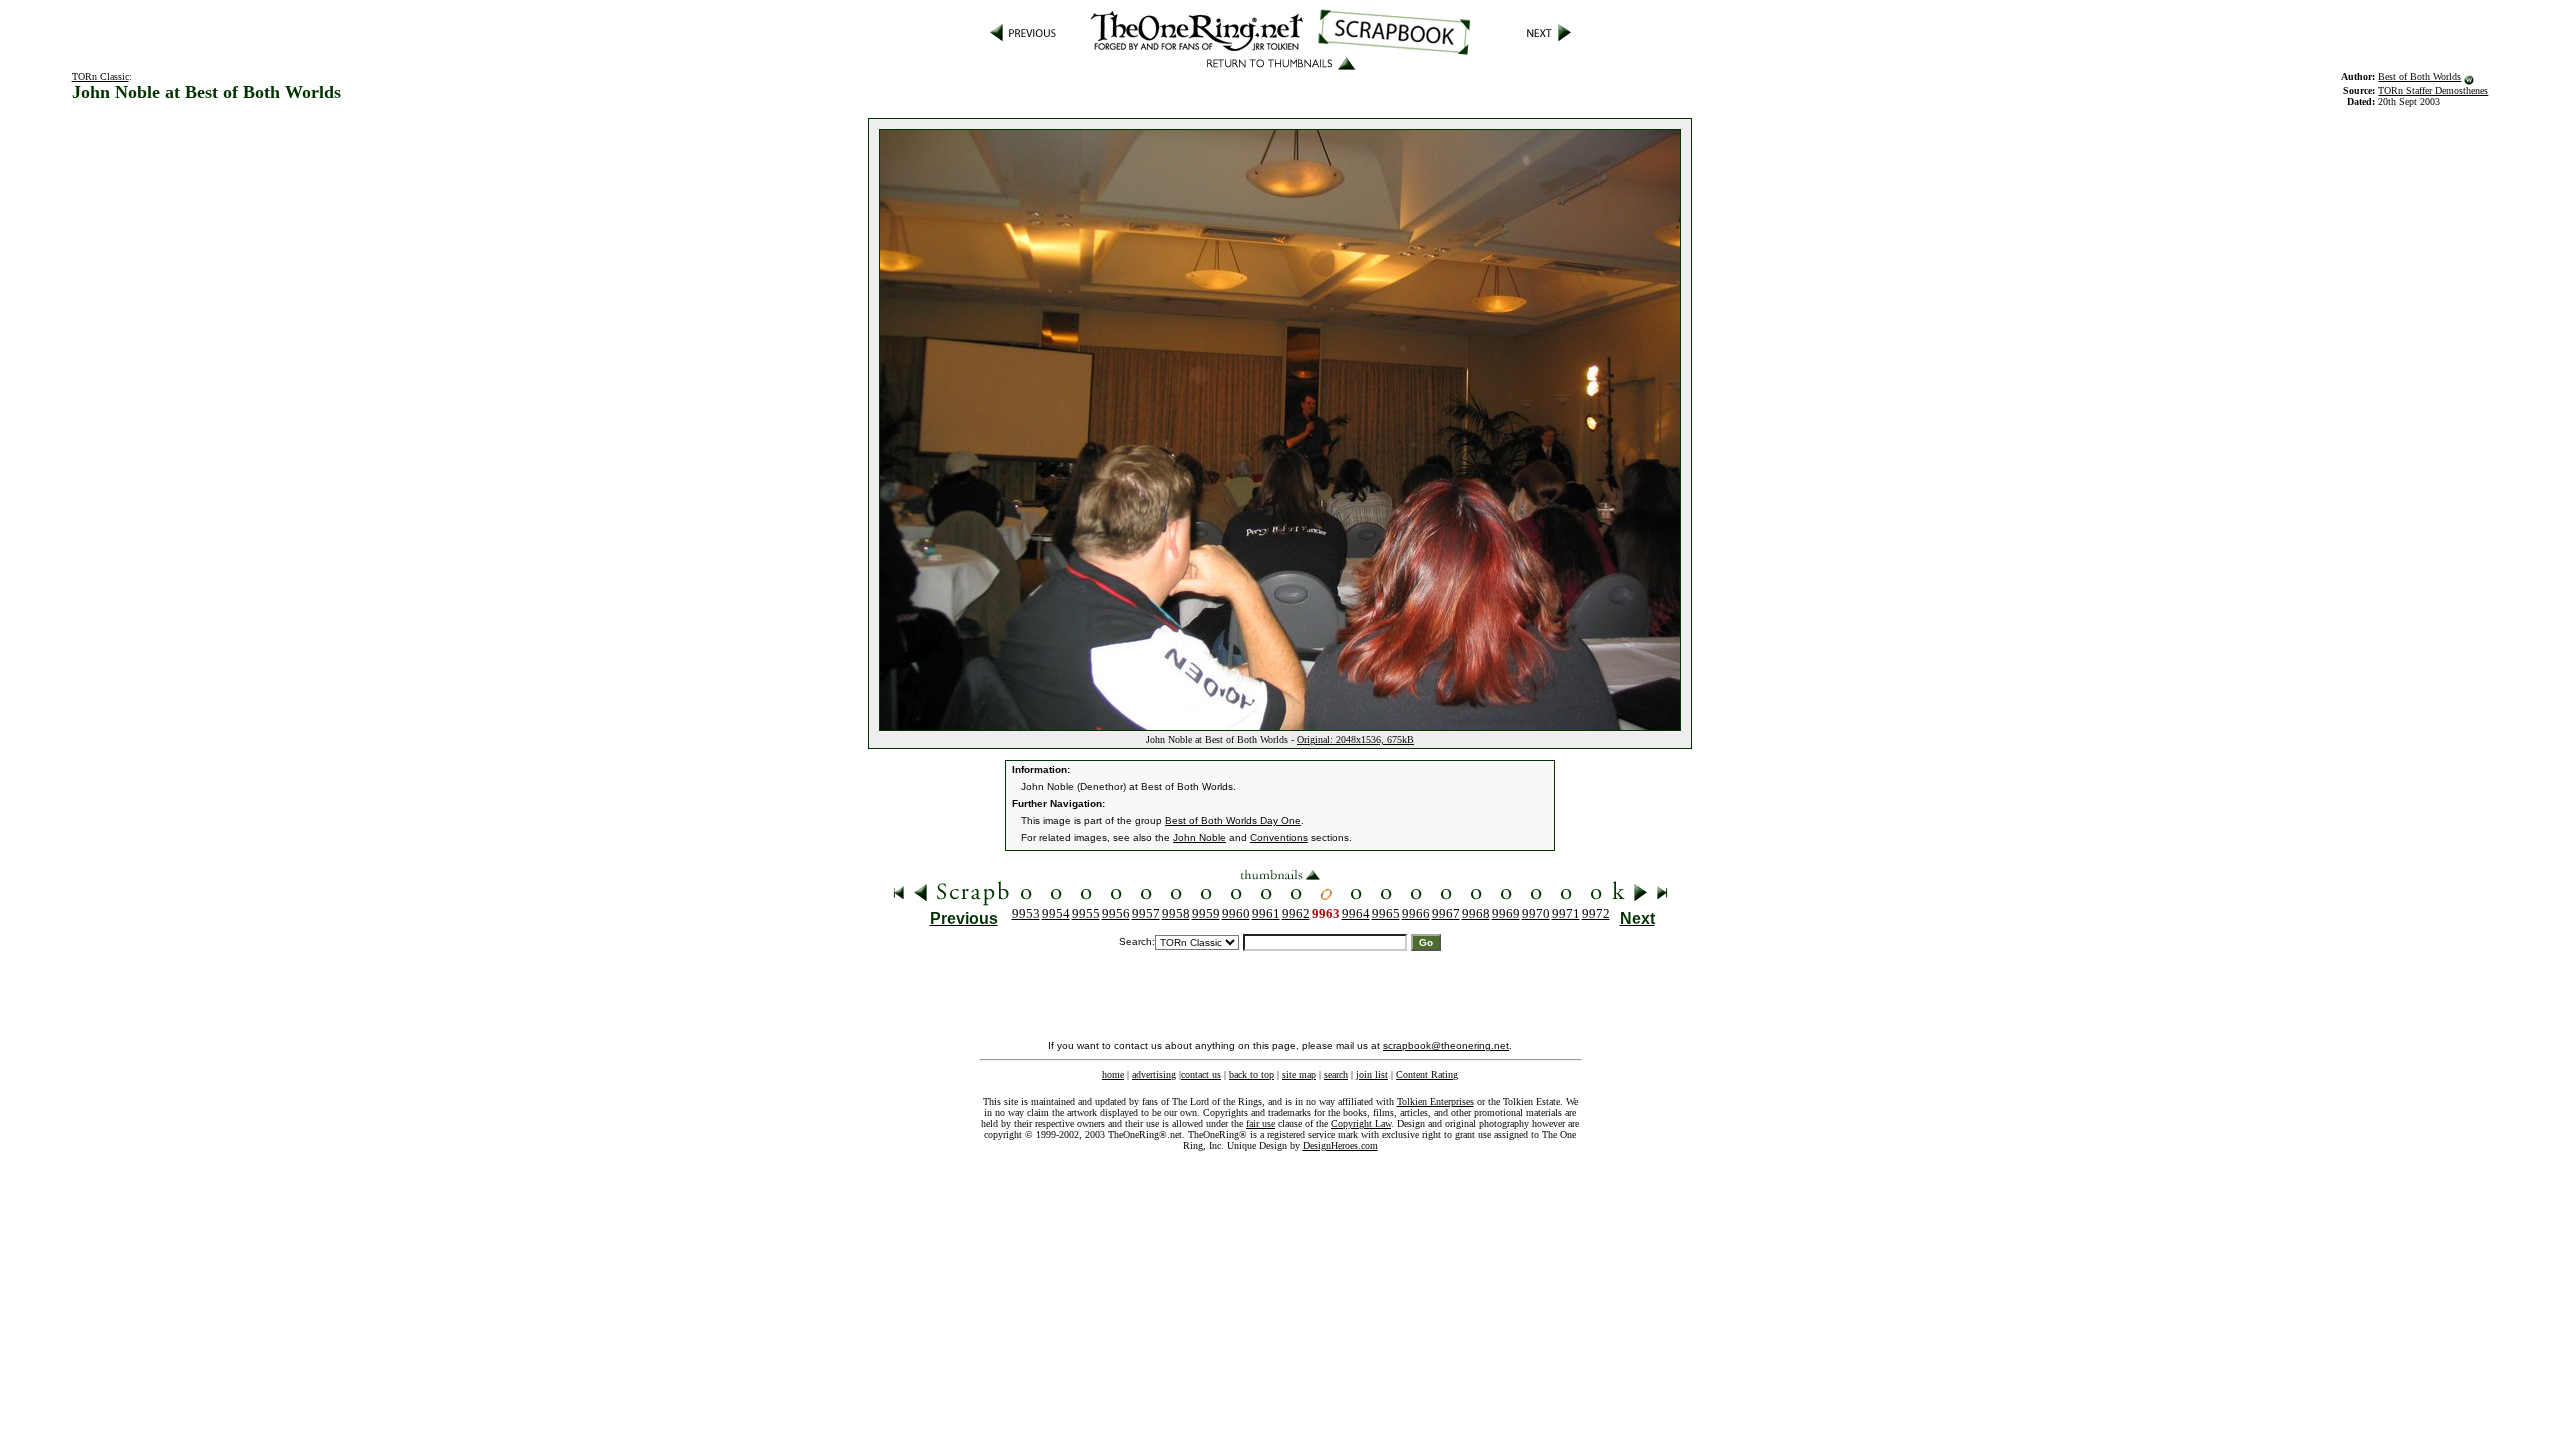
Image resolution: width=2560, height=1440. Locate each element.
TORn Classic (100, 76)
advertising (1154, 1074)
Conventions (1279, 837)
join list (1372, 1074)
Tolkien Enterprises (1435, 1101)
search (1336, 1074)
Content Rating (1427, 1074)
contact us (1201, 1074)
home (1113, 1074)
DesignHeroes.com (1340, 1145)
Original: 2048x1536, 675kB (1355, 739)
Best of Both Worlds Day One (1233, 820)
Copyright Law (1361, 1123)
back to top (1251, 1074)
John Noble (1199, 837)
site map (1299, 1074)
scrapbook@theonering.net (1446, 1045)
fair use (1260, 1123)
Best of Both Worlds (2419, 76)
